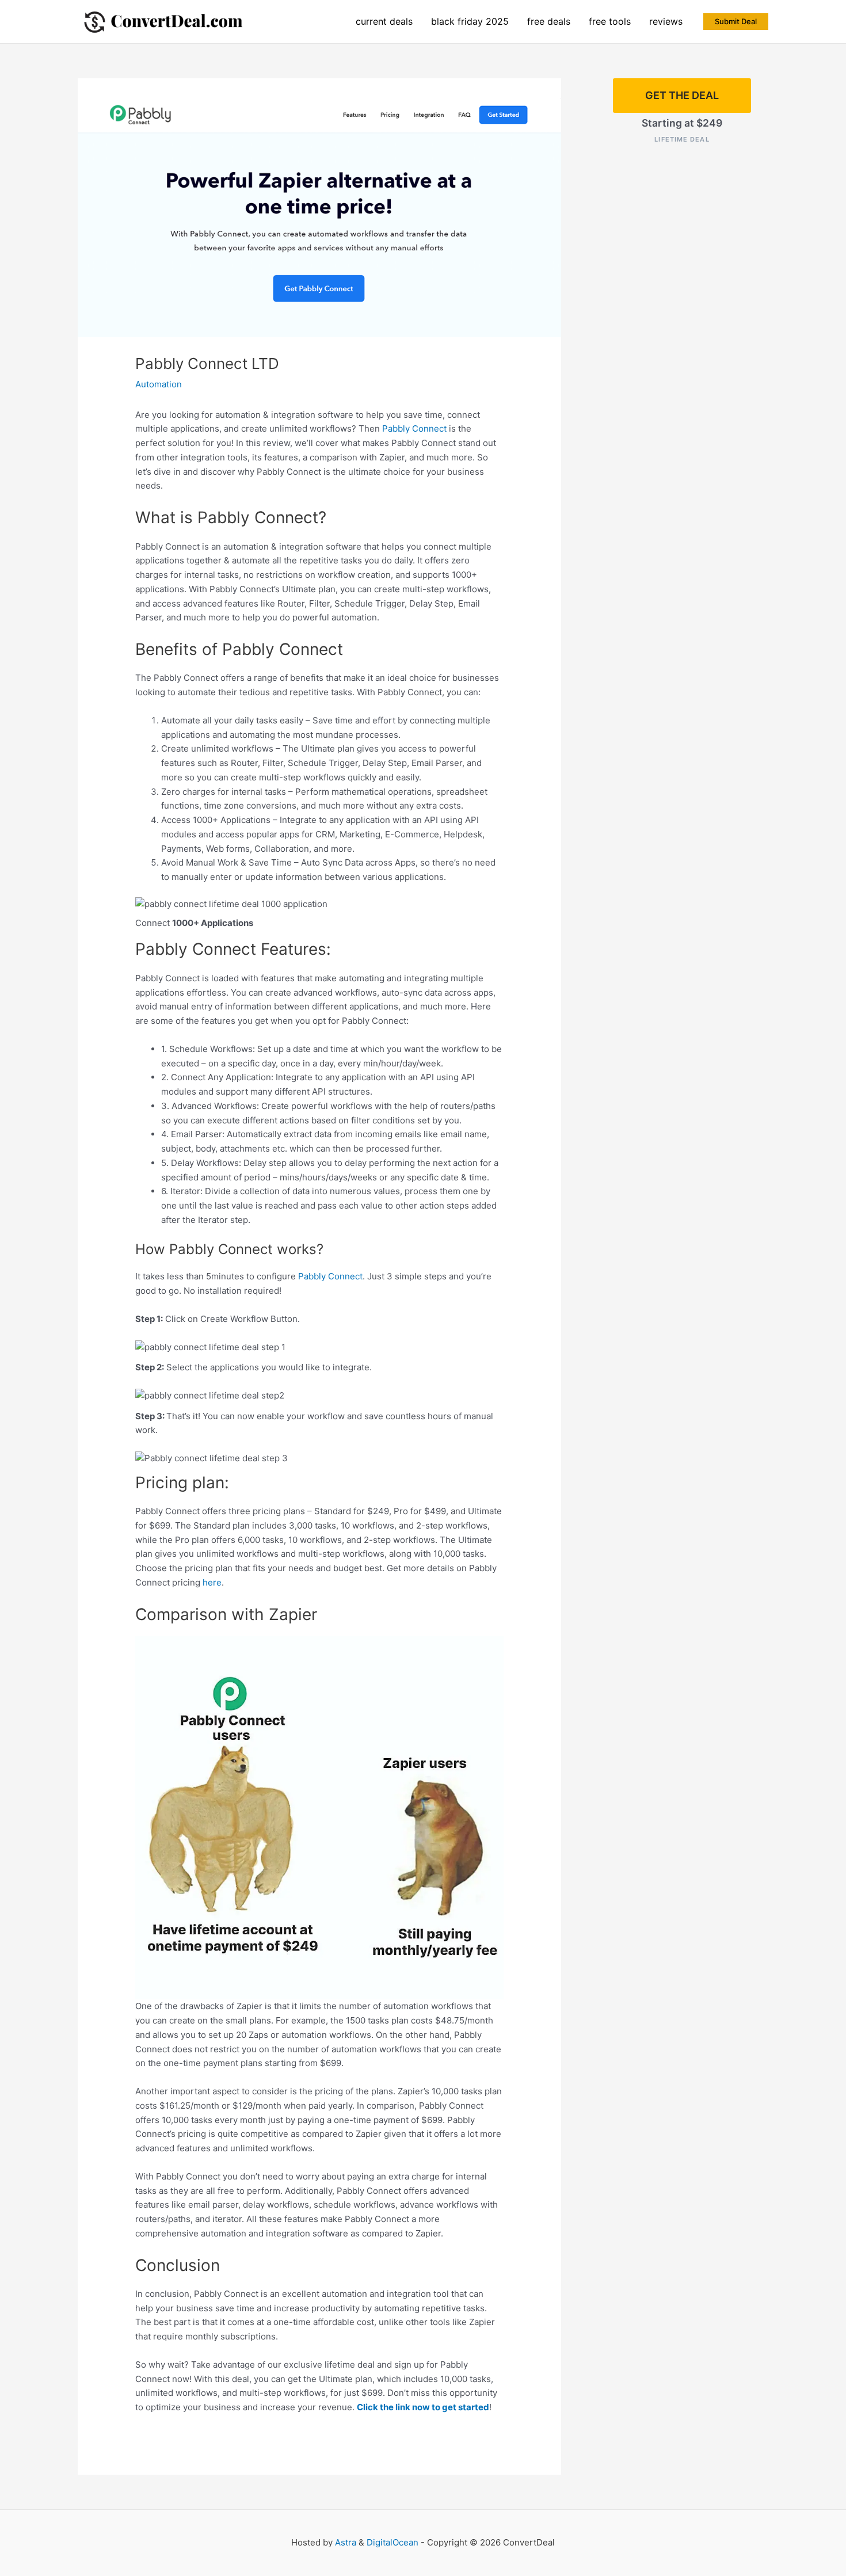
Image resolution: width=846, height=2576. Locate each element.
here (212, 1582)
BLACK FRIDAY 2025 (470, 21)
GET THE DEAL (682, 95)
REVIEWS (666, 21)
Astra (346, 2542)
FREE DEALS (549, 21)
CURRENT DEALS (384, 21)
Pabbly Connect (414, 428)
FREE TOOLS (610, 21)
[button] (736, 22)
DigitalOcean (392, 2542)
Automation (159, 384)
